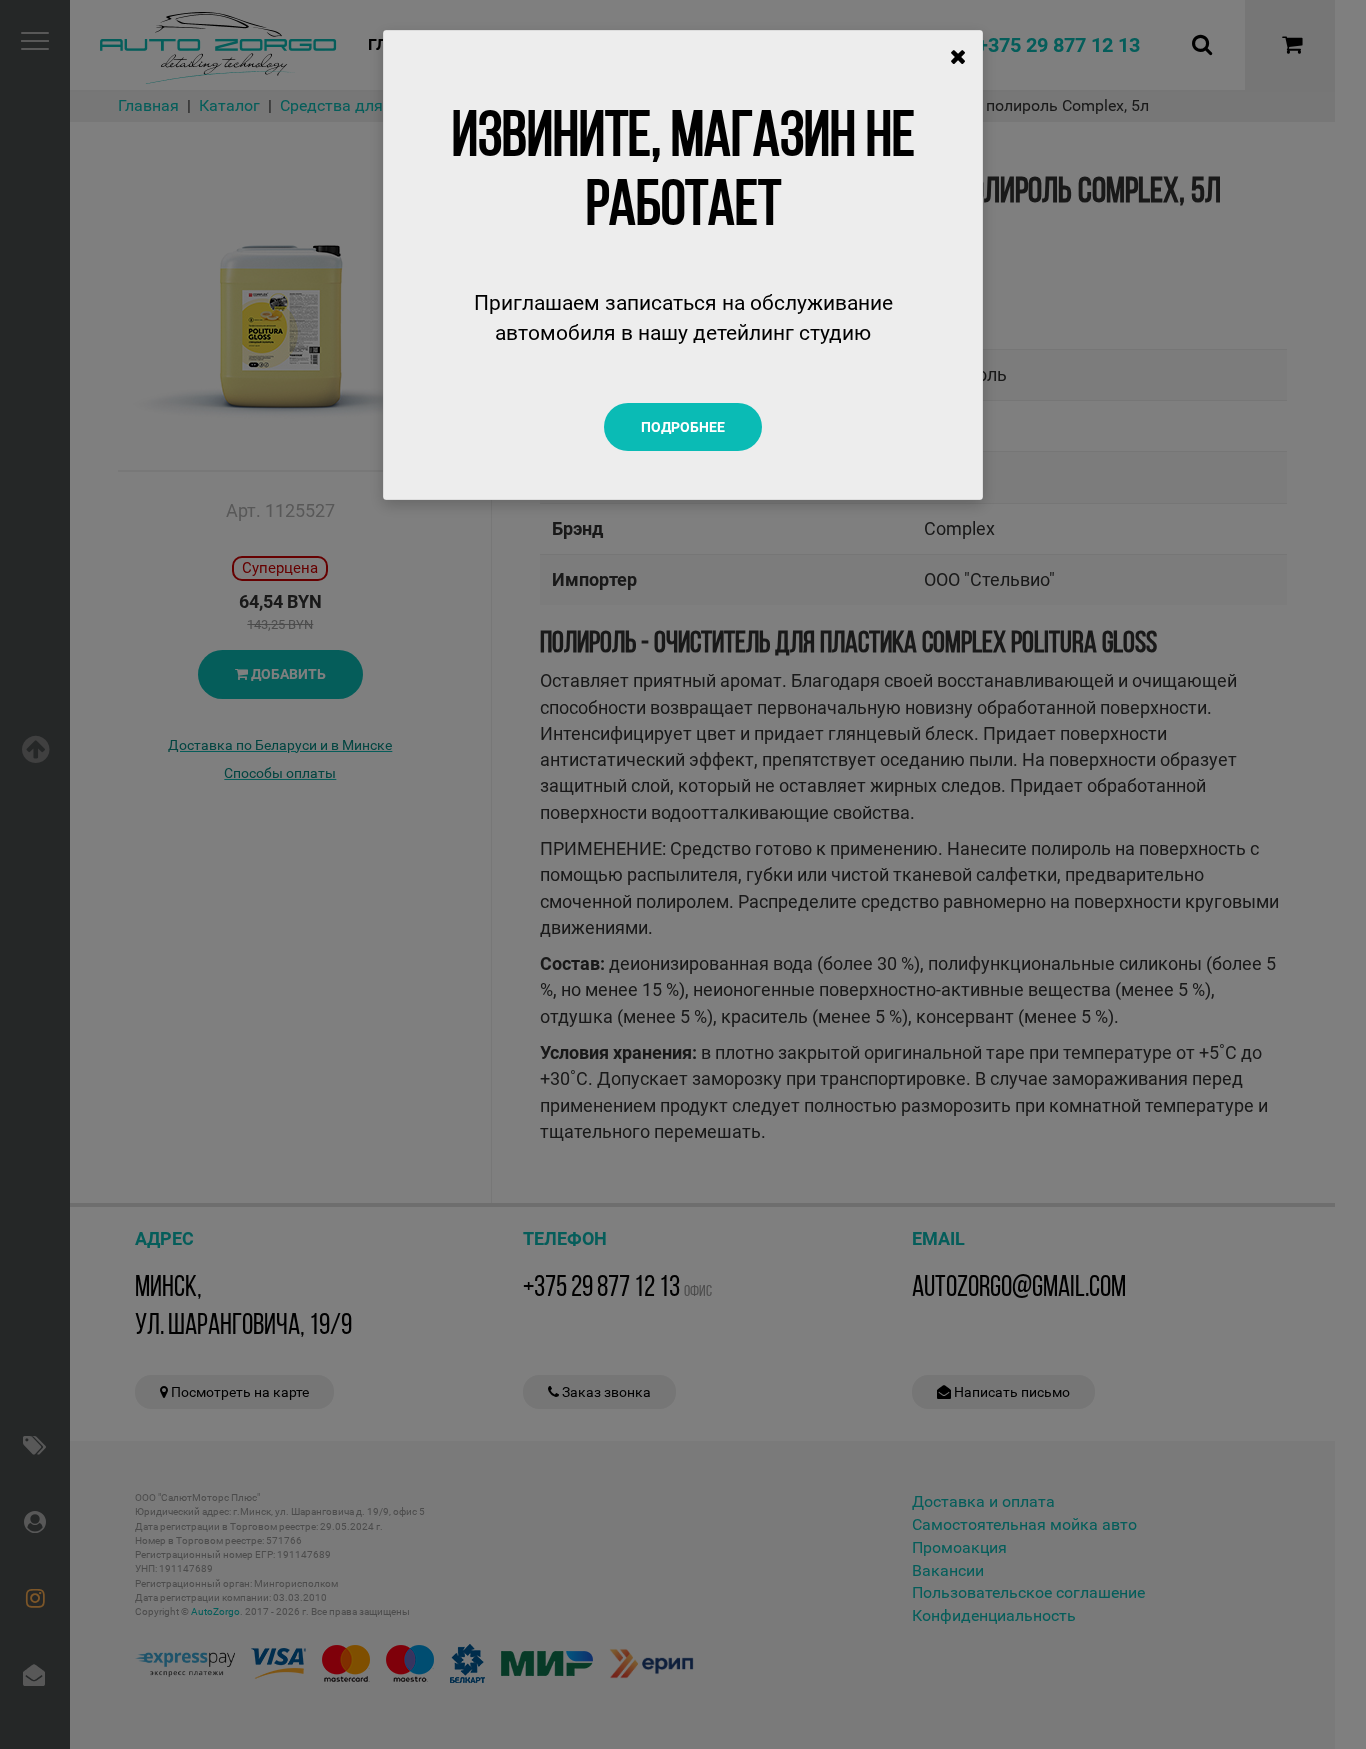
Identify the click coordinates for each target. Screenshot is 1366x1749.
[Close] (958, 57)
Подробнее (683, 427)
